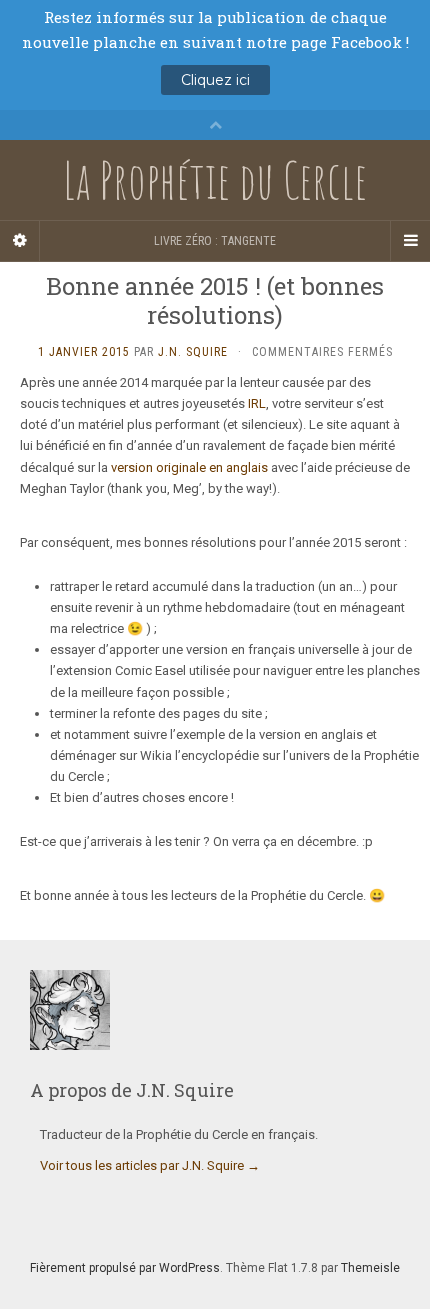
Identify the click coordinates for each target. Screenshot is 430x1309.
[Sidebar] (20, 241)
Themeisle (370, 1268)
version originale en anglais (189, 467)
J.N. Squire (193, 352)
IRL (257, 403)
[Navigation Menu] (410, 241)
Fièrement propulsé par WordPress (125, 1268)
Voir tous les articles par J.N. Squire (150, 1165)
